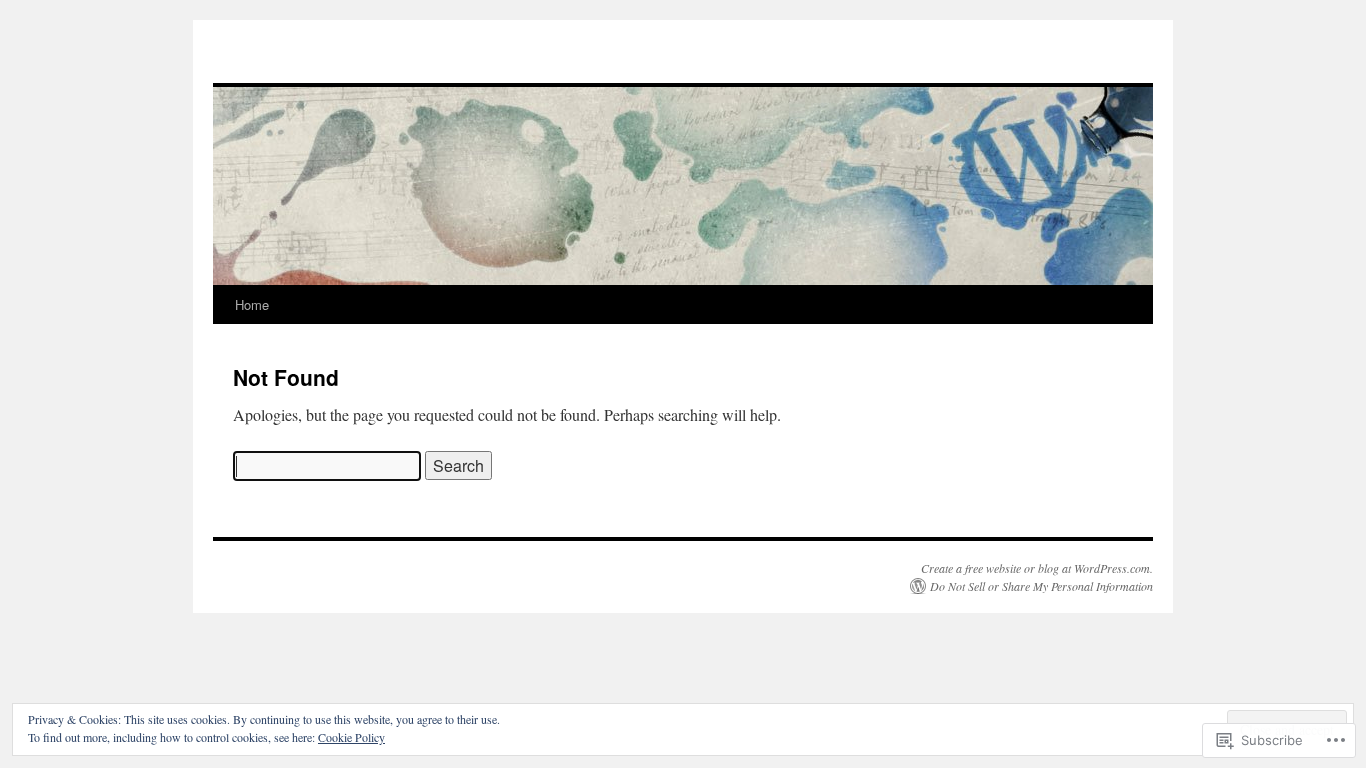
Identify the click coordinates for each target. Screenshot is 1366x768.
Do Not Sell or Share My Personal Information (1041, 586)
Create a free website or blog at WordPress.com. (1037, 568)
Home (252, 304)
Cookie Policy (351, 737)
